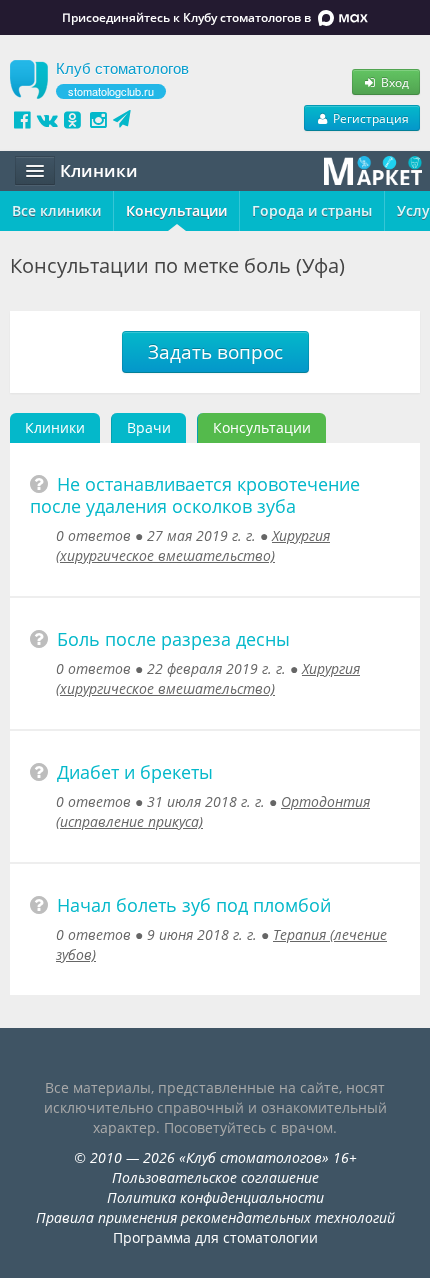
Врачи (149, 427)
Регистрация (369, 118)
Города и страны (312, 210)
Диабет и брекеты (135, 772)
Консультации (176, 210)
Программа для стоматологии (215, 1237)
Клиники (55, 427)
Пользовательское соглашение (215, 1177)
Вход (393, 82)
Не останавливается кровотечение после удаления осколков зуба (195, 495)
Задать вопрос (215, 352)
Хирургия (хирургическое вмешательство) (193, 545)
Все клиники (56, 210)
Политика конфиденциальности (215, 1197)
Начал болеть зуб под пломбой (194, 905)
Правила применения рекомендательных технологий (215, 1217)
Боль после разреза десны (173, 639)
